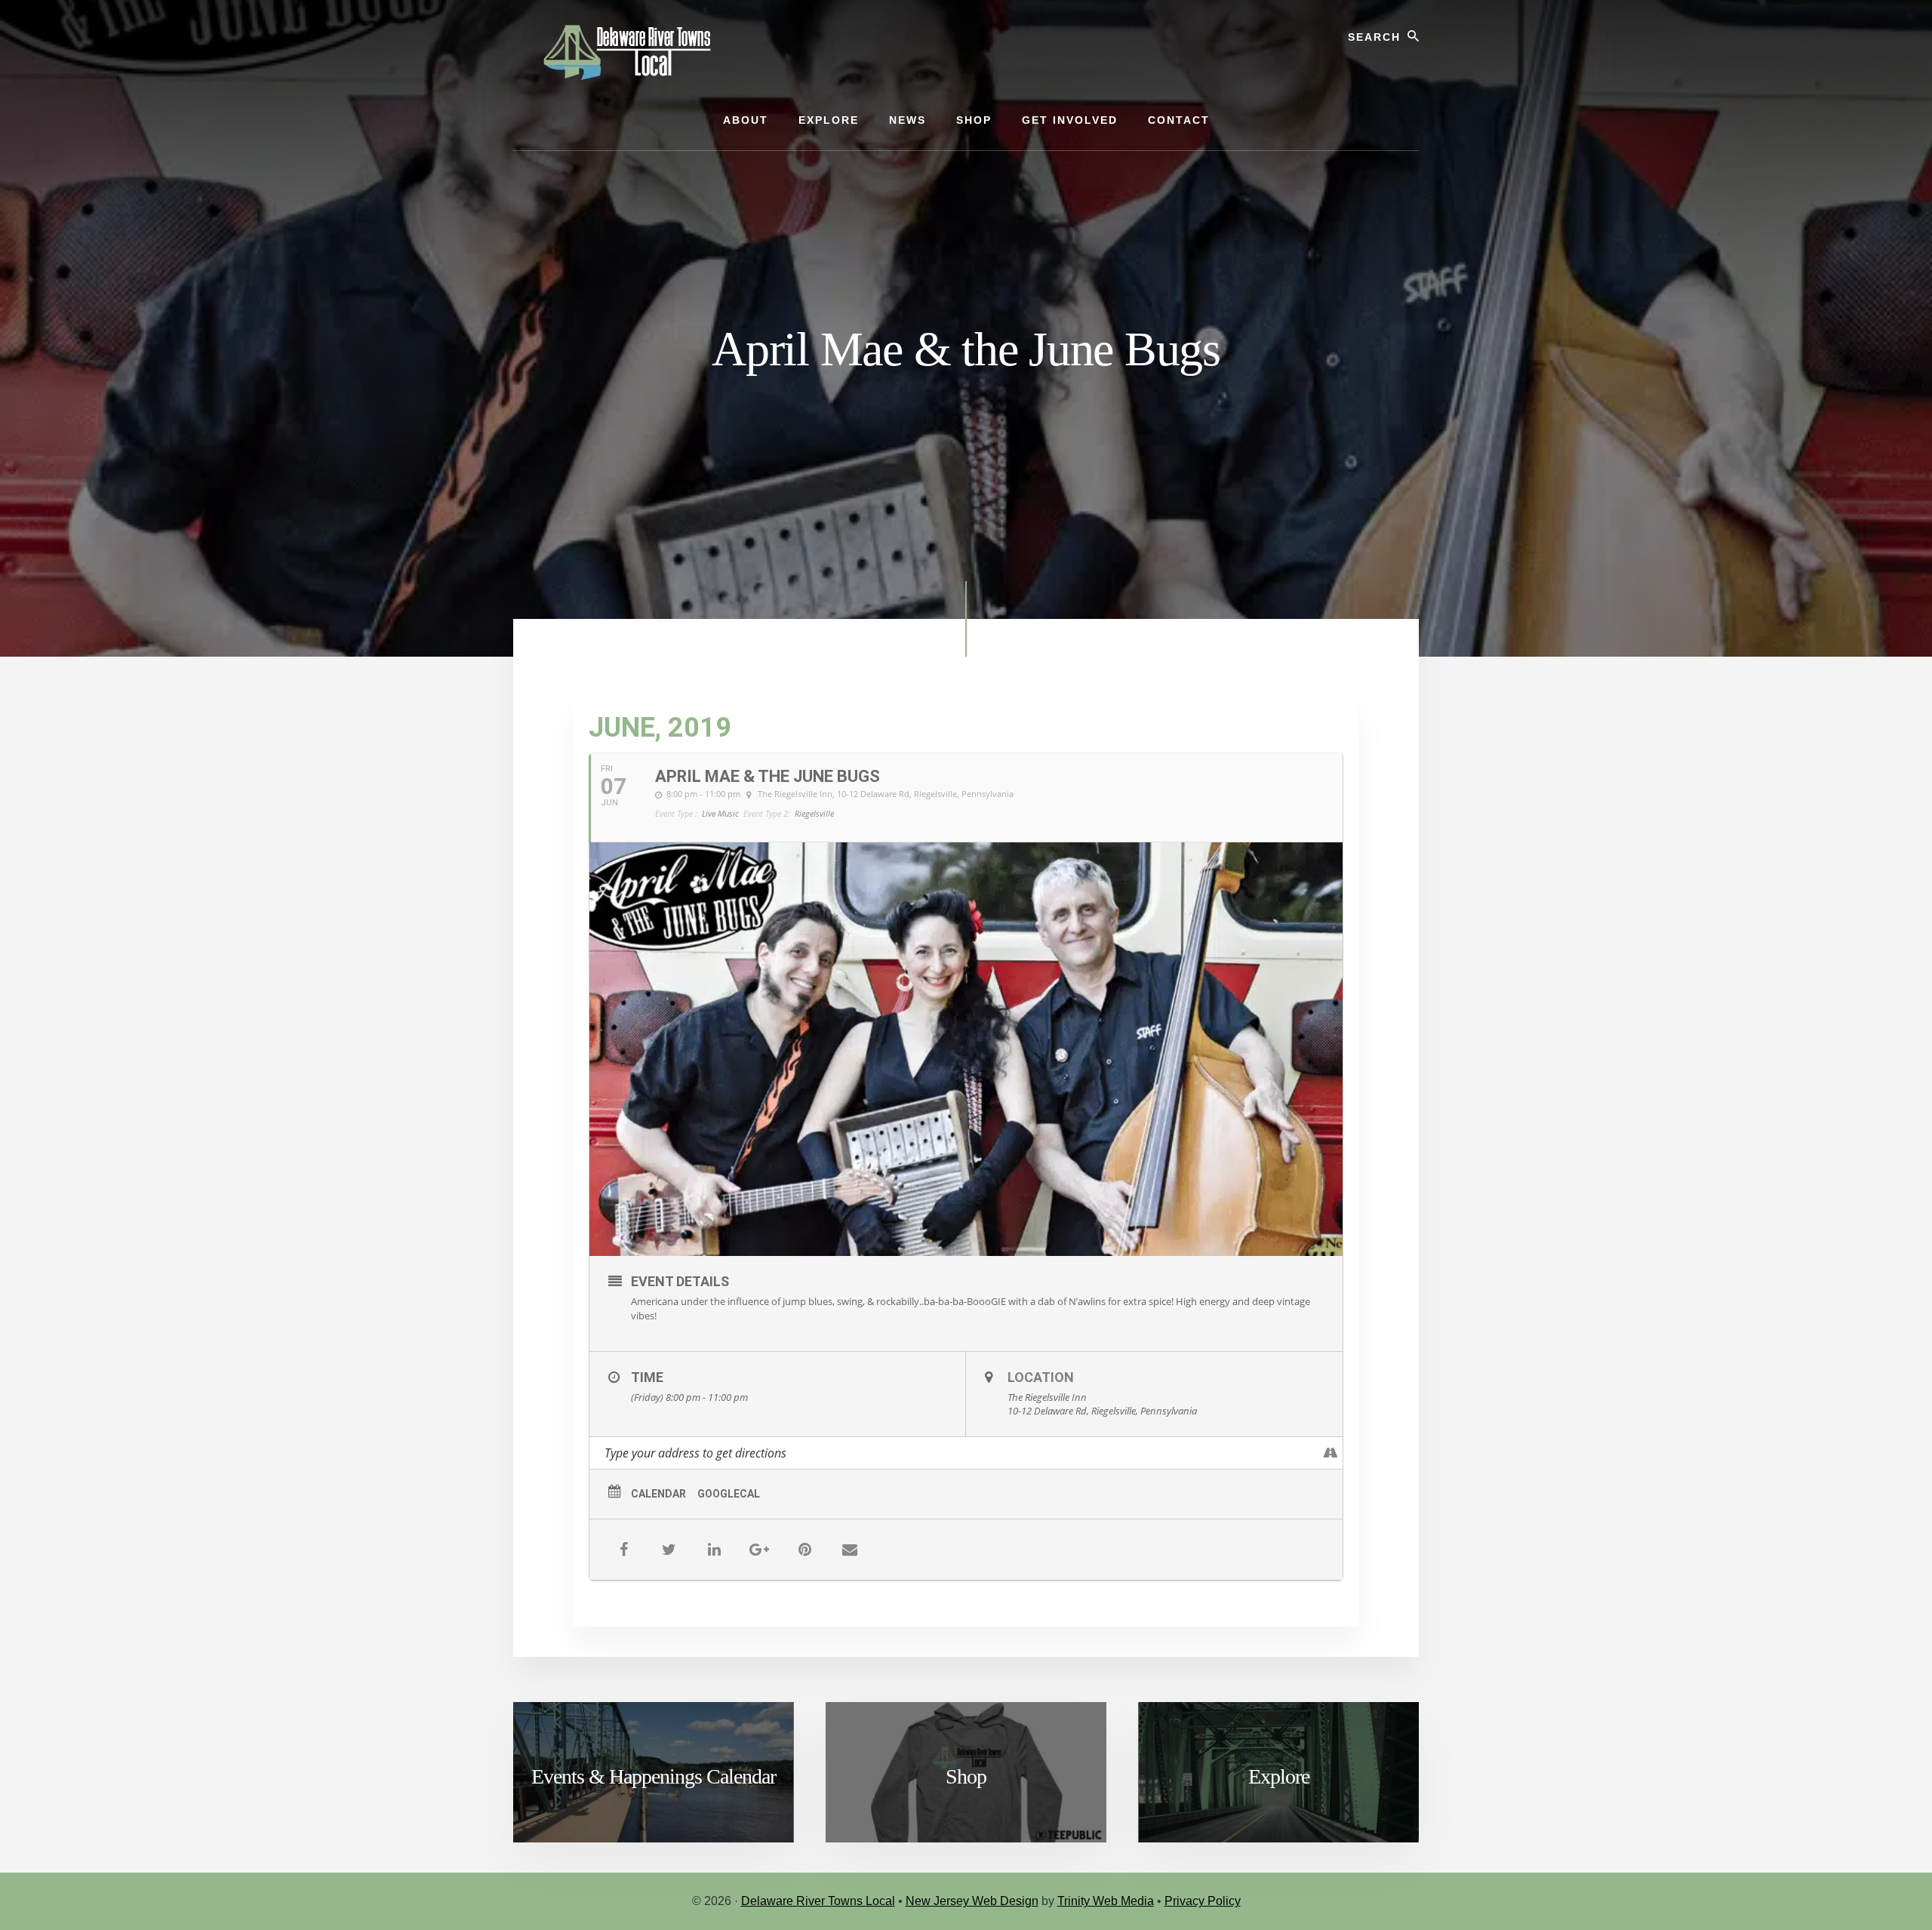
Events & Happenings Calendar (654, 1776)
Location (1041, 1377)
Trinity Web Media (1106, 1901)
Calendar (658, 1494)
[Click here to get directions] (1331, 1453)
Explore (1279, 1776)
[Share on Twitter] (669, 1550)
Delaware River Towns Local (818, 1901)
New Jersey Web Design (972, 1901)
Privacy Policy (1203, 1901)
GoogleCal (729, 1494)
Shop (966, 1776)
